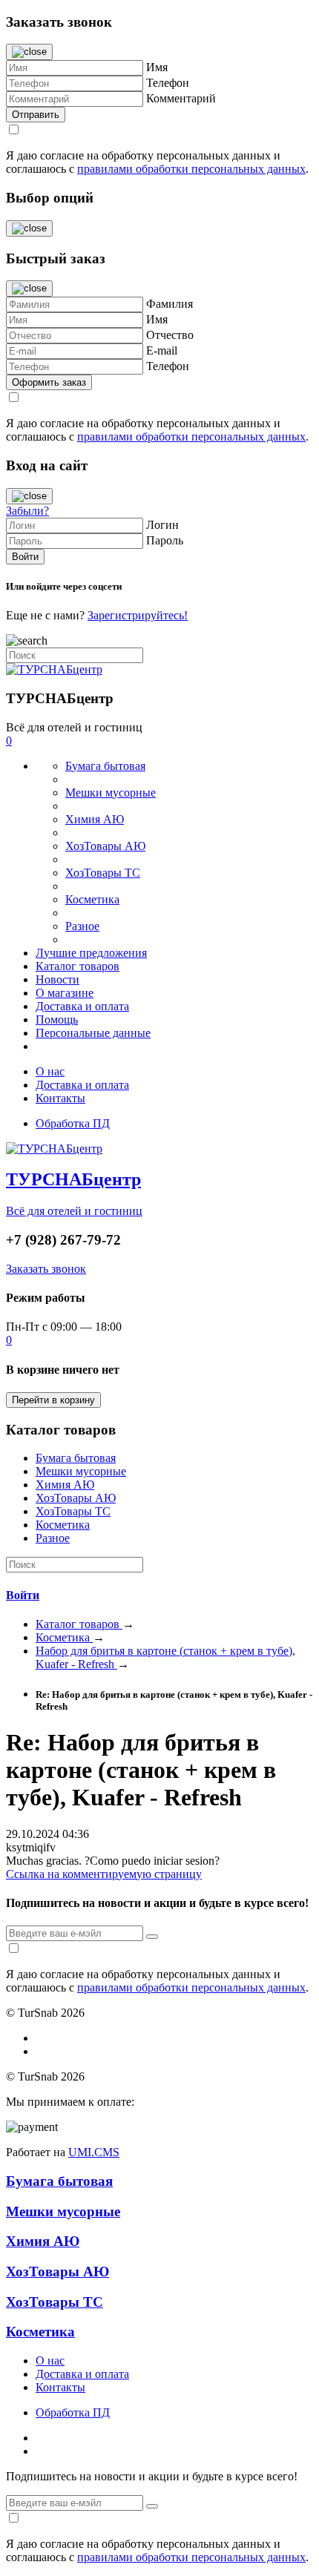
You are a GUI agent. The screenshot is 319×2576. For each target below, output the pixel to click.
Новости (57, 979)
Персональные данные (93, 1033)
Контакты (60, 1098)
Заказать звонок (46, 1269)
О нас (50, 1071)
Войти (23, 1595)
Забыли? (27, 511)
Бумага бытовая (105, 766)
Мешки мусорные (111, 793)
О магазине (65, 993)
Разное (82, 926)
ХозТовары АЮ (105, 846)
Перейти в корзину (53, 1400)
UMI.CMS (94, 2152)
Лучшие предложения (91, 953)
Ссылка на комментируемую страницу (104, 1874)
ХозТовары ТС (103, 873)
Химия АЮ (95, 819)
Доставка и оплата (82, 1006)
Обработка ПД (73, 1123)
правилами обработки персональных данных (191, 169)
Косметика (92, 899)
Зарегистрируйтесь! (138, 615)
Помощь (57, 1019)
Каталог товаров (78, 966)
